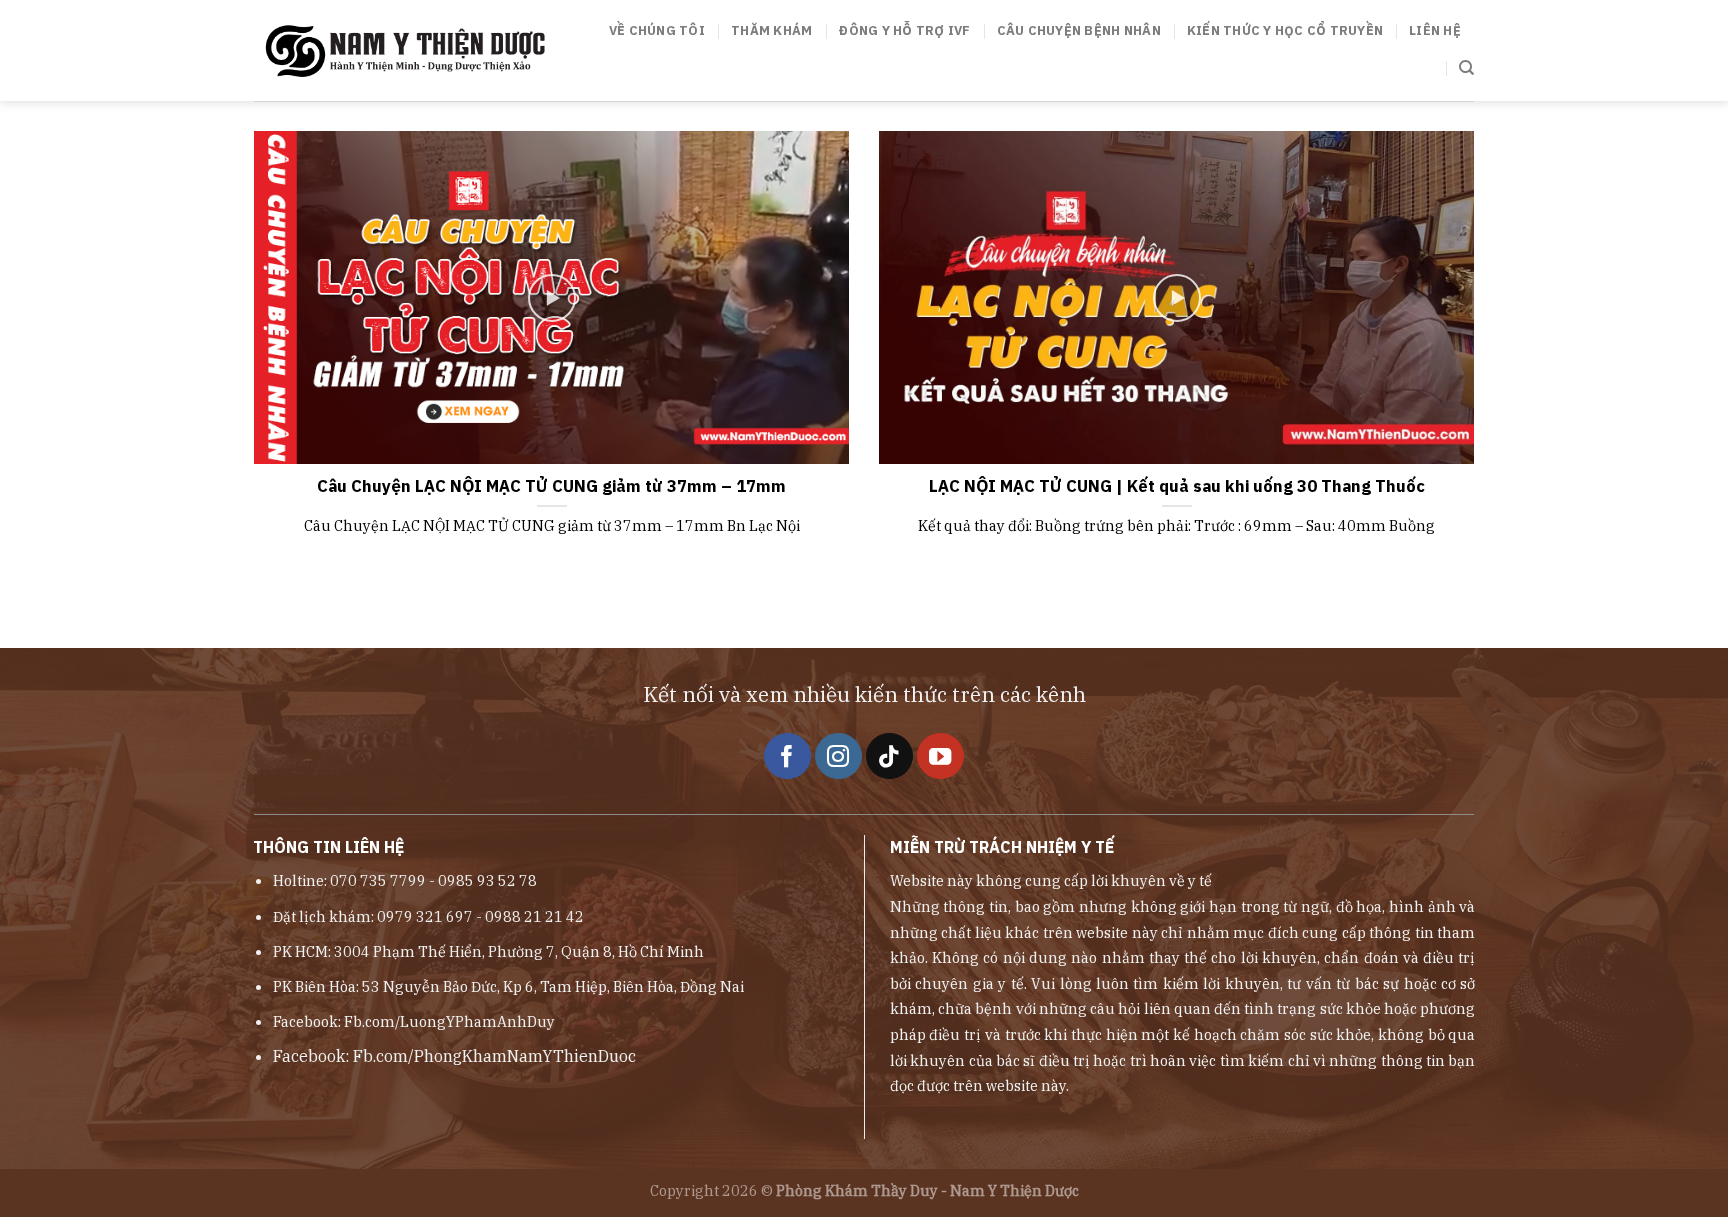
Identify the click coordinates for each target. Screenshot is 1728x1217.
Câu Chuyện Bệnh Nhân (1079, 30)
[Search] (1466, 68)
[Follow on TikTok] (889, 756)
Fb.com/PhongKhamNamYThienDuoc (494, 1056)
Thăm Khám (771, 30)
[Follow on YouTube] (940, 756)
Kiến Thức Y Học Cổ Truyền (1285, 30)
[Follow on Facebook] (787, 756)
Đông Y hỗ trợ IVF (904, 30)
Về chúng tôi (657, 30)
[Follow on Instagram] (838, 756)
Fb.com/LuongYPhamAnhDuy (449, 1021)
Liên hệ (1435, 30)
